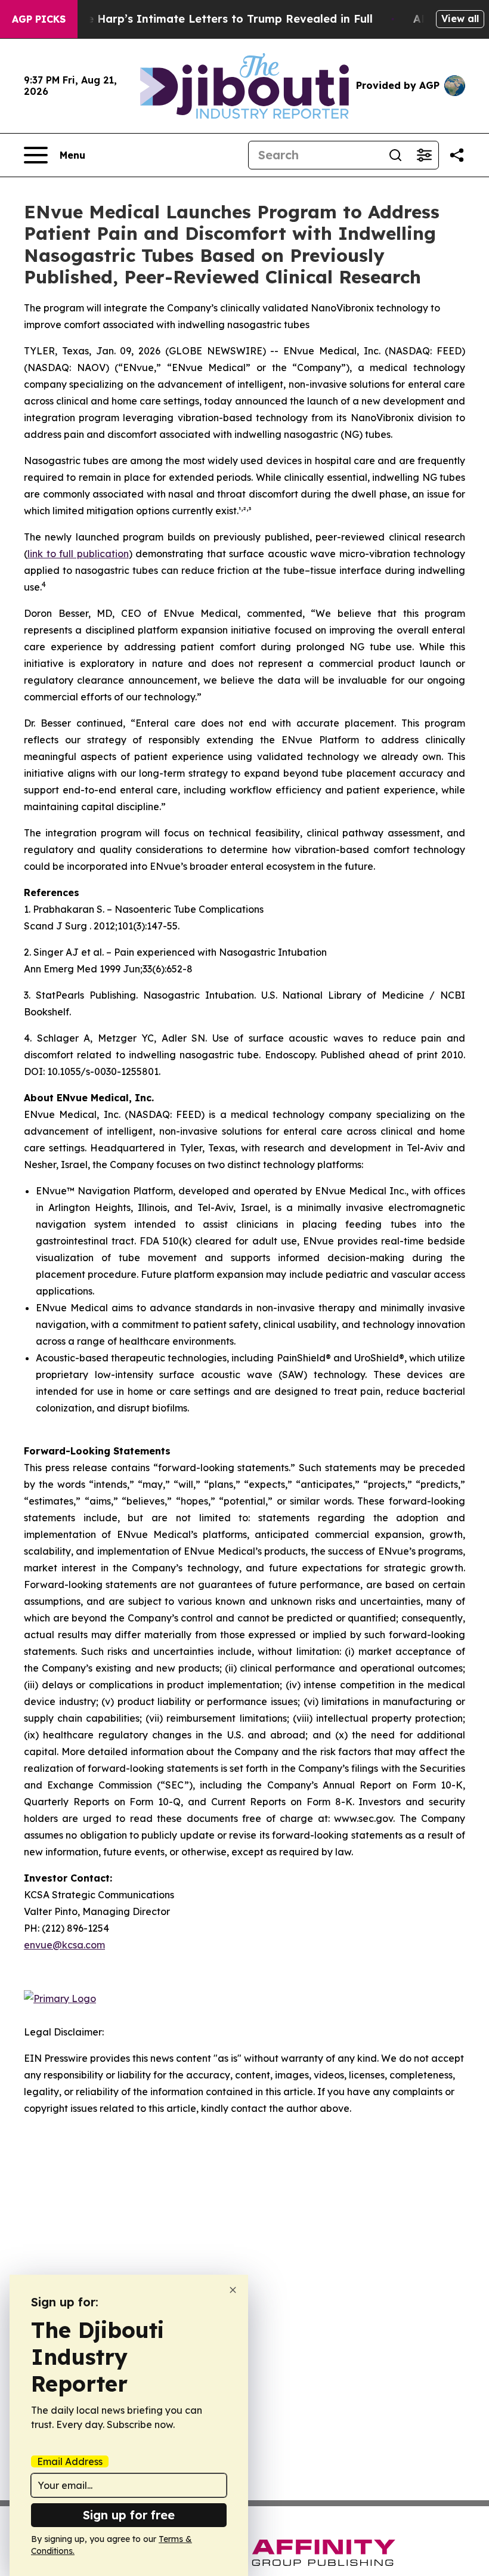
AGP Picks (39, 19)
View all (460, 18)
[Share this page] (457, 155)
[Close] (233, 2290)
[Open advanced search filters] (424, 155)
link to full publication (78, 554)
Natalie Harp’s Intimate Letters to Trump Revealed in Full (213, 19)
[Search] (395, 155)
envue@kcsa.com (64, 1945)
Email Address (70, 2461)
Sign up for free (129, 2515)
